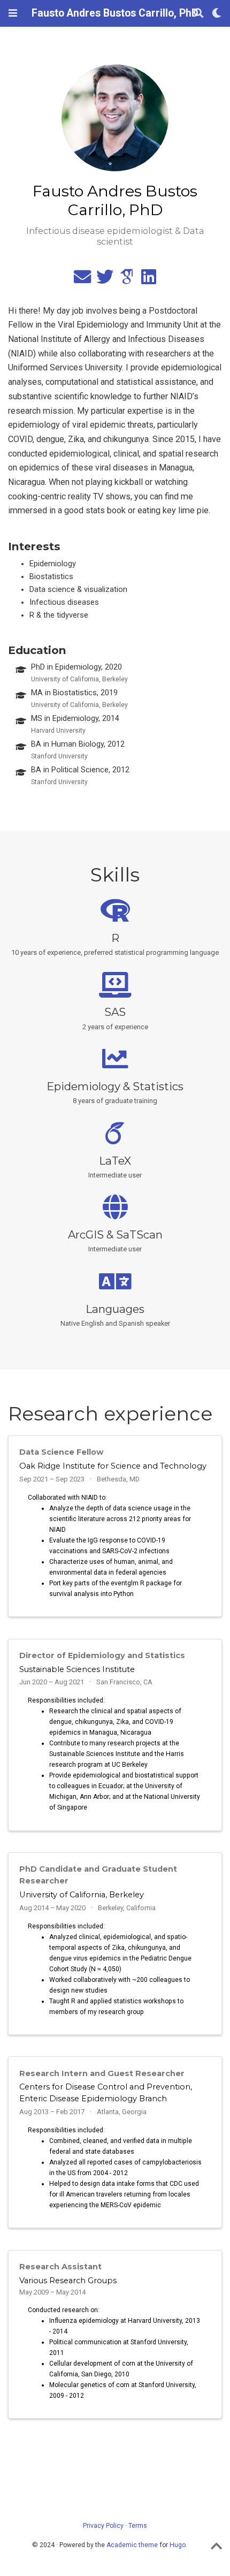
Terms (138, 2526)
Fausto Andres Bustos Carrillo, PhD (115, 13)
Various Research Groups (68, 2281)
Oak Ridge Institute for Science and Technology (113, 1466)
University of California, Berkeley (82, 1895)
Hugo (178, 2545)
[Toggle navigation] (13, 13)
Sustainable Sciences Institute (77, 1669)
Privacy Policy (103, 2526)
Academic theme (132, 2545)
